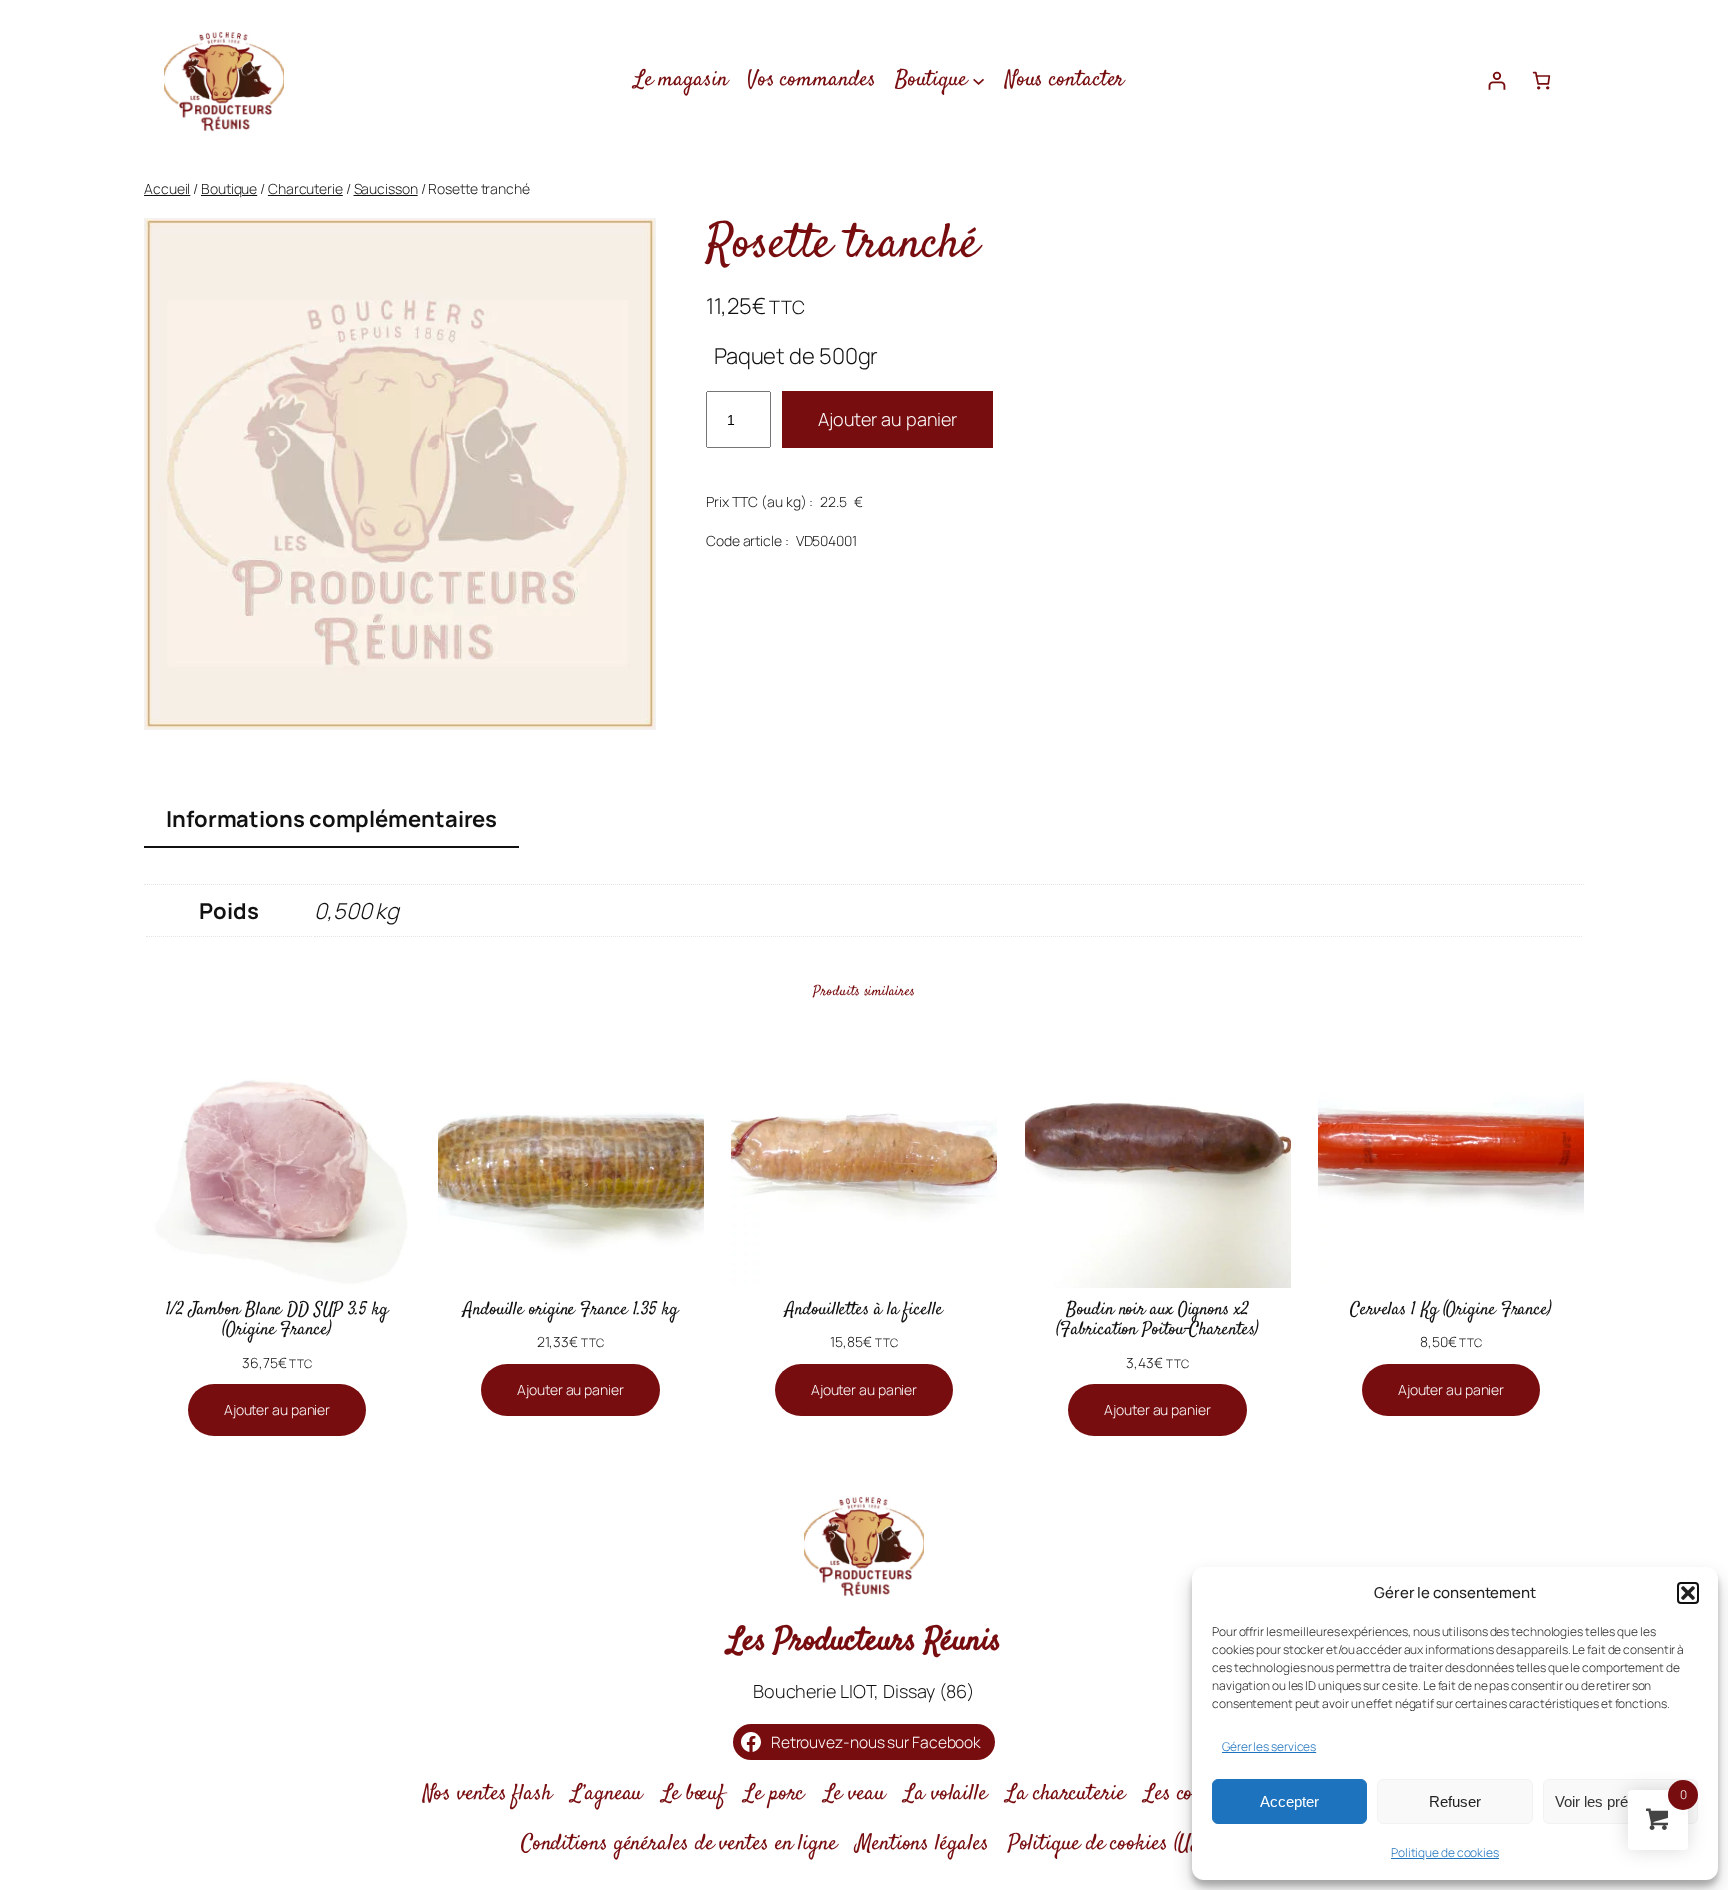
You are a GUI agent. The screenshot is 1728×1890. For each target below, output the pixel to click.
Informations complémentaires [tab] (331, 819)
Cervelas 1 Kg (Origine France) (1451, 1310)
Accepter (1289, 1801)
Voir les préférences (1620, 1801)
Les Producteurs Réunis (864, 1642)
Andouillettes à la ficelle (863, 1310)
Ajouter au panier (887, 419)
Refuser (1455, 1801)
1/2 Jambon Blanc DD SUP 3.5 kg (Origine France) (277, 1320)
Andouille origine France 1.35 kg (570, 1310)
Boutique (229, 188)
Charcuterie (305, 188)
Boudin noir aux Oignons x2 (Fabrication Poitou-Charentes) (1157, 1320)
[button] (1688, 1593)
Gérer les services (1269, 1746)
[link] (1541, 80)
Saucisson (386, 188)
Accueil (167, 188)
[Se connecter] (1496, 80)
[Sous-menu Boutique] (978, 79)
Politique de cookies (1445, 1852)
